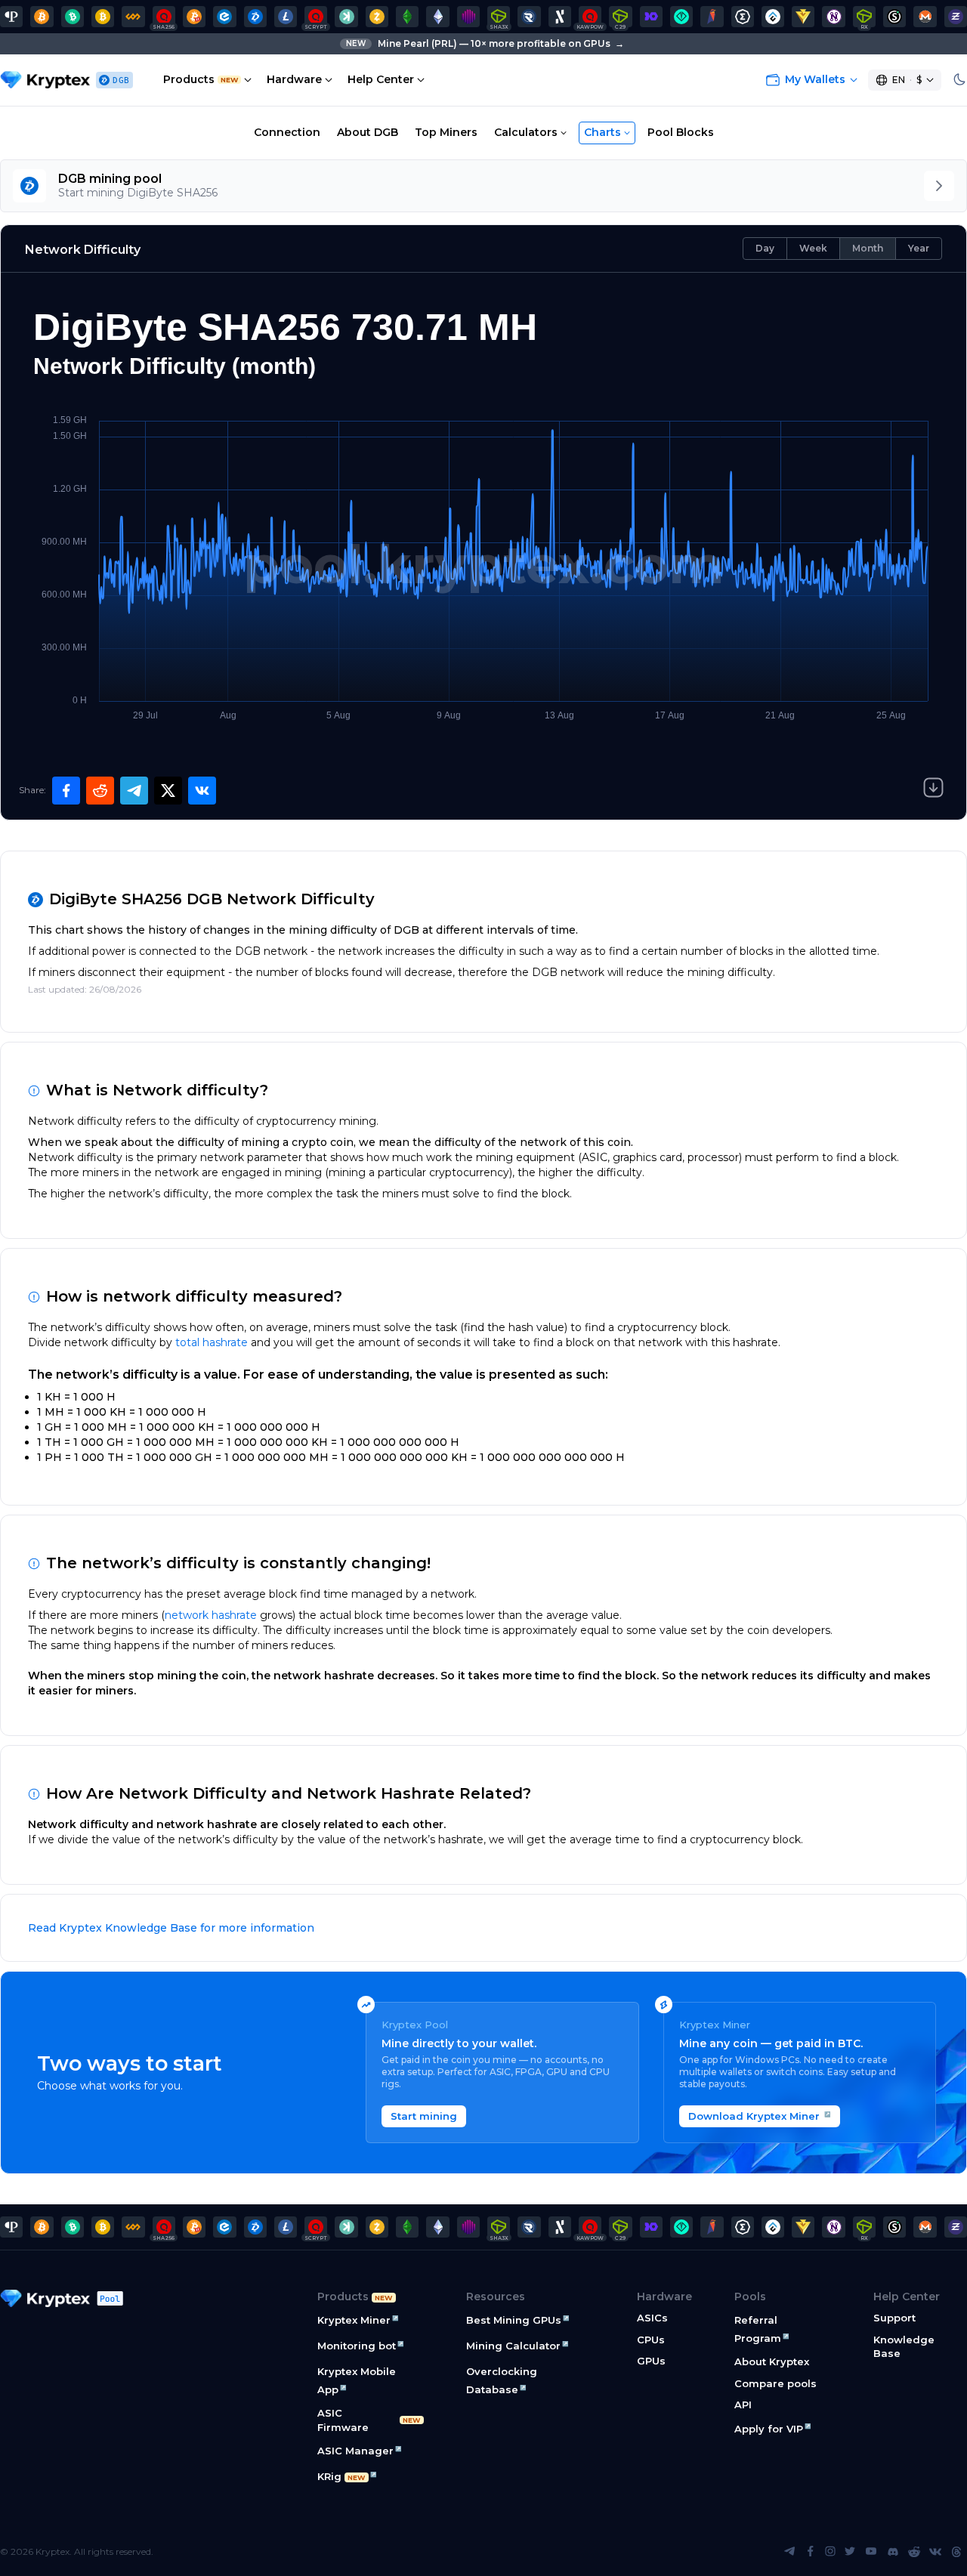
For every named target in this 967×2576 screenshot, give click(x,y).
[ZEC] (377, 17)
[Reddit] (914, 2552)
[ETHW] (437, 17)
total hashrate (212, 1342)
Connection (287, 132)
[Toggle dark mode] (959, 80)
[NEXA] (803, 17)
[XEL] (681, 17)
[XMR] (925, 17)
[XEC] (224, 17)
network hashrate (211, 1615)
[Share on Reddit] (100, 791)
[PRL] (11, 17)
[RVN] (712, 17)
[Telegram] (789, 2552)
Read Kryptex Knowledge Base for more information (171, 1928)
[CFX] (773, 17)
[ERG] (743, 17)
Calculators (526, 132)
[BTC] (42, 17)
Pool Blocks (681, 132)
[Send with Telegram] (134, 791)
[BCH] (73, 17)
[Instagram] (830, 2552)
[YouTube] (871, 2552)
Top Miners (446, 132)
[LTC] (286, 17)
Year (919, 248)
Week (813, 248)
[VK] (935, 2552)
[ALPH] (560, 17)
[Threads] (956, 2552)
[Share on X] (168, 791)
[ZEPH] (956, 17)
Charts (602, 132)
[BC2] (194, 17)
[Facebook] (811, 2552)
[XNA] (833, 17)
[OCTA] (468, 17)
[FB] (133, 17)
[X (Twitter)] (850, 2552)
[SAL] (894, 17)
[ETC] (407, 17)
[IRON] (651, 17)
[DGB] (255, 17)
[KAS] (346, 17)
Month (868, 248)
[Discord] (893, 2552)
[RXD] (529, 17)
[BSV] (103, 17)
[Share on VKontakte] (202, 791)
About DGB (368, 132)
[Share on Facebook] (66, 791)
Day (765, 248)
